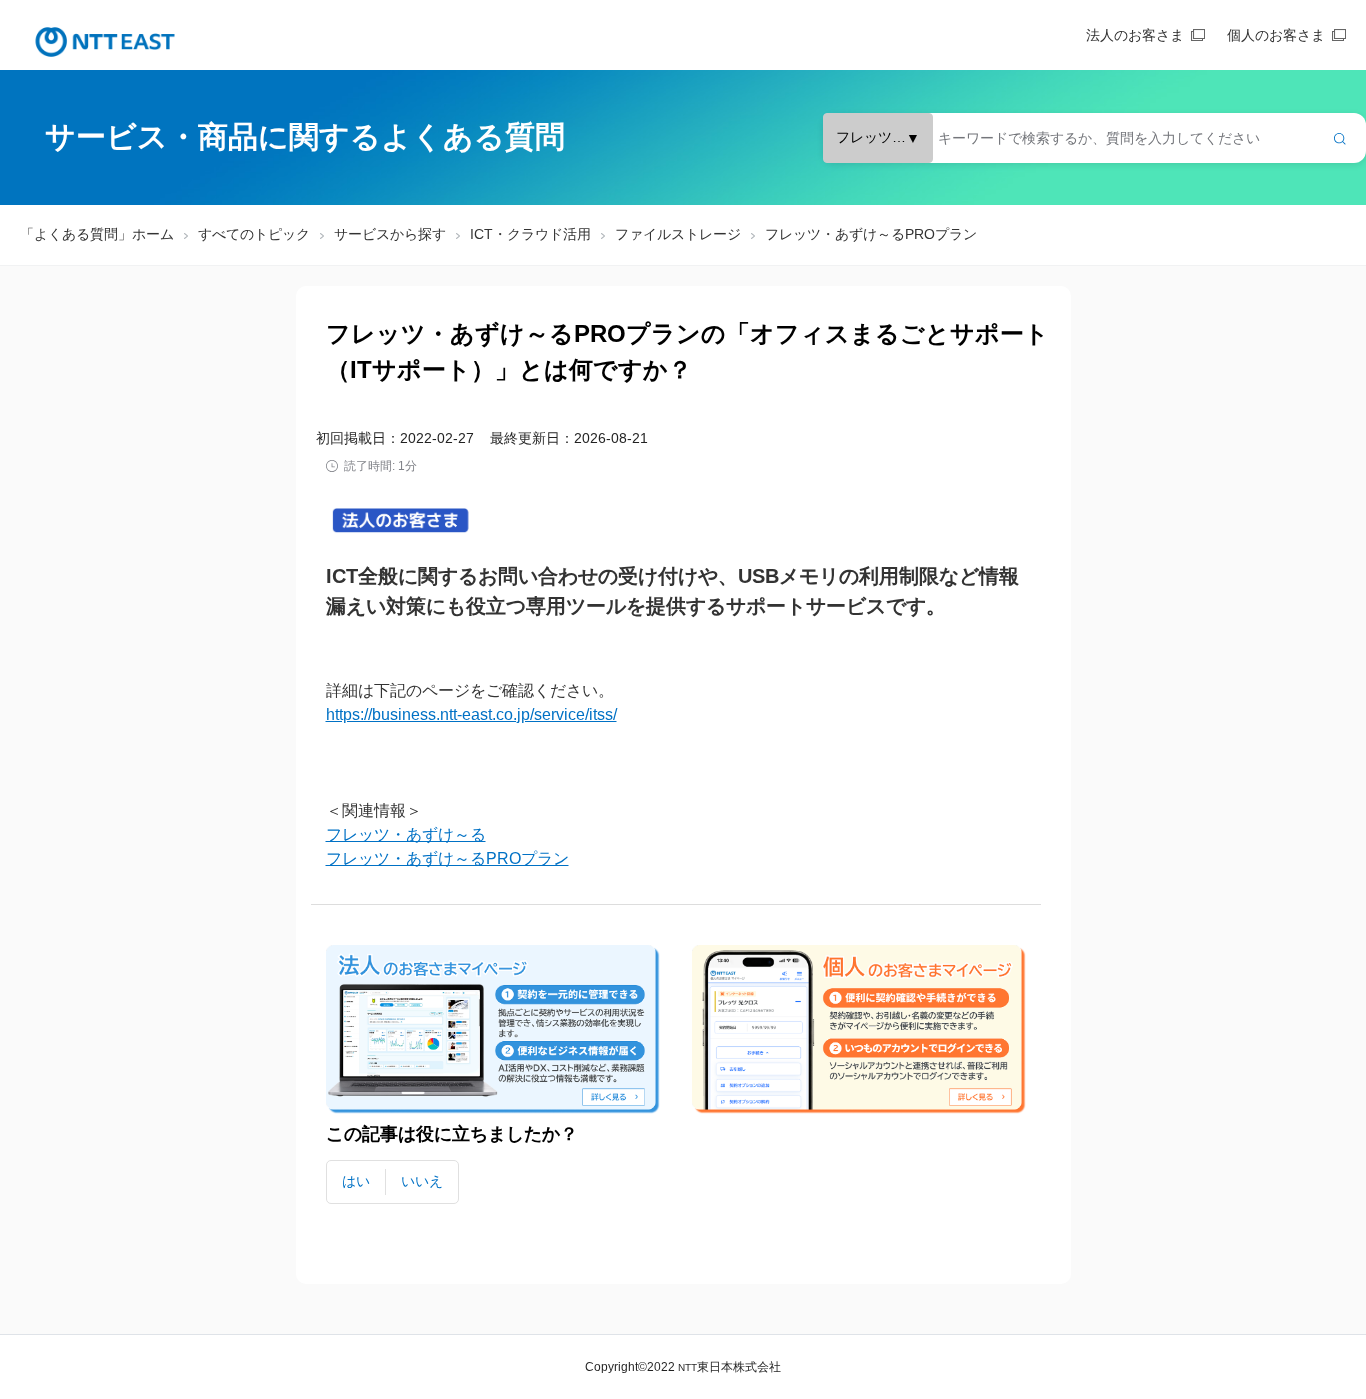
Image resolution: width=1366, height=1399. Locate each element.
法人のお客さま (1135, 35)
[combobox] (1094, 138)
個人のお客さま (1276, 35)
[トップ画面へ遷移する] (105, 42)
